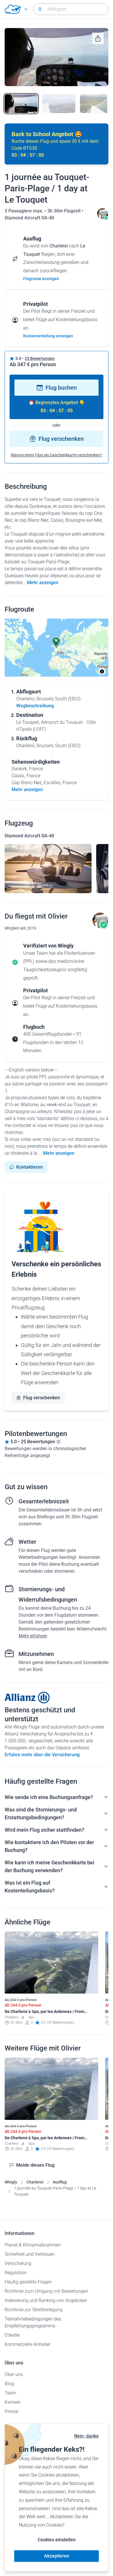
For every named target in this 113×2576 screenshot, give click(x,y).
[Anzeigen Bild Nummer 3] (96, 103)
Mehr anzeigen (43, 583)
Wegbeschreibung (35, 706)
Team (10, 2393)
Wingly (11, 2182)
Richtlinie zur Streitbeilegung (34, 2310)
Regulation (16, 2273)
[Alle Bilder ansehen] (57, 57)
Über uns (14, 2374)
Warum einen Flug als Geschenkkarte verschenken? (57, 455)
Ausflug (60, 2182)
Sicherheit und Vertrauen (30, 2254)
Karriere (12, 2402)
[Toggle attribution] (102, 671)
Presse (11, 2411)
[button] (56, 642)
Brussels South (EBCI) (59, 699)
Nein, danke (86, 2436)
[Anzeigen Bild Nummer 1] (21, 103)
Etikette (12, 2335)
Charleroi (35, 2182)
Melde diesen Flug (35, 2165)
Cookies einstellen (57, 2540)
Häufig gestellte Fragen (28, 2282)
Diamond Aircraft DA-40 (29, 218)
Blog (9, 2384)
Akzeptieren (57, 2556)
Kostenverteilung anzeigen (48, 336)
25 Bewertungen (40, 358)
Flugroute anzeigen (41, 279)
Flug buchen (61, 388)
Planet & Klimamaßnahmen (33, 2245)
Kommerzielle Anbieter (28, 2344)
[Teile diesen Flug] (98, 38)
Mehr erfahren (33, 1636)
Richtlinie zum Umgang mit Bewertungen (46, 2291)
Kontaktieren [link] (30, 1167)
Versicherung (18, 2263)
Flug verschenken (61, 439)
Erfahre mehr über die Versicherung (42, 1755)
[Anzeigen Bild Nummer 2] (59, 103)
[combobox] (71, 9)
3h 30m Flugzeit (64, 211)
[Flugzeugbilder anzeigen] (48, 869)
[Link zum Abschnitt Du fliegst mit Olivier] (103, 218)
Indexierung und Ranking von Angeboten (46, 2300)
